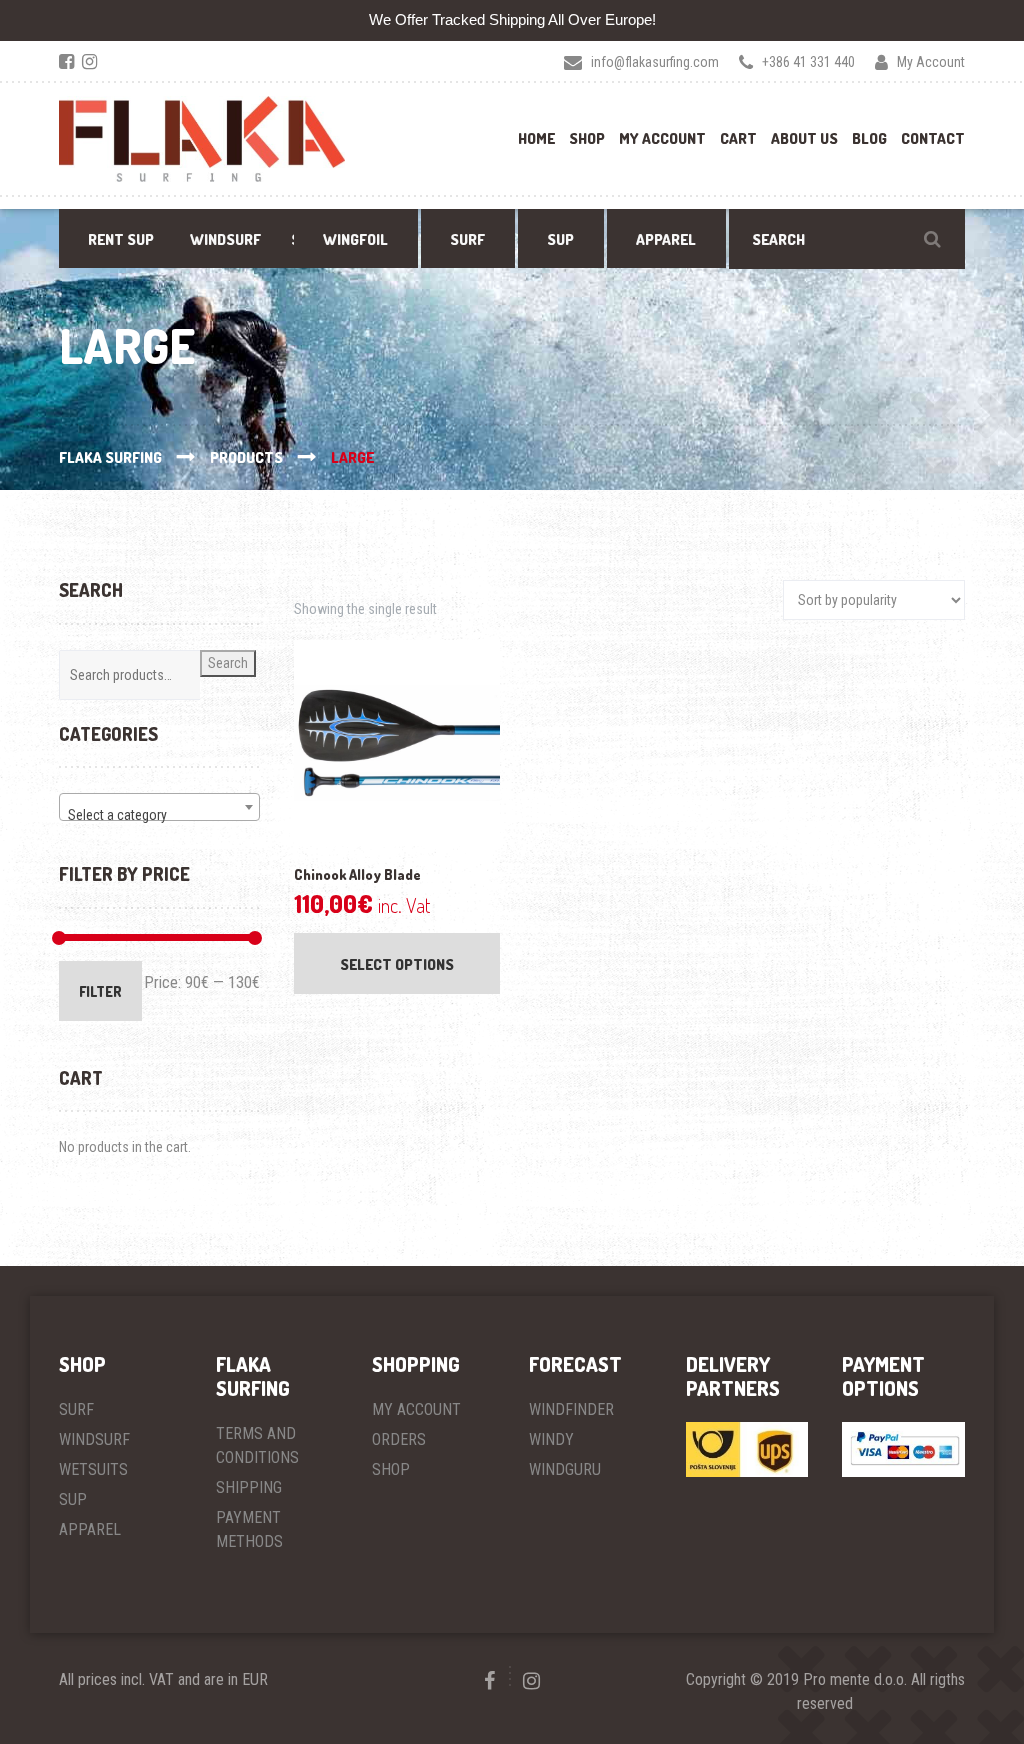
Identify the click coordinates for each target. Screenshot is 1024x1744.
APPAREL (90, 1529)
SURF (76, 1409)
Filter (100, 991)
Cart (738, 138)
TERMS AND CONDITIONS (257, 1445)
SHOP (391, 1469)
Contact (933, 138)
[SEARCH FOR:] (847, 239)
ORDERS (399, 1439)
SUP (73, 1499)
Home (536, 138)
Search (228, 663)
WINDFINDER (571, 1409)
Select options (397, 964)
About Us (804, 138)
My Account (662, 138)
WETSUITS (93, 1469)
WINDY (551, 1439)
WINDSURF (94, 1439)
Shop (587, 138)
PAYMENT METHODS (249, 1529)
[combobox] (159, 807)
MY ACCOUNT (416, 1409)
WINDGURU (565, 1469)
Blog (869, 138)
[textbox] (159, 815)
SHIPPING (249, 1487)
